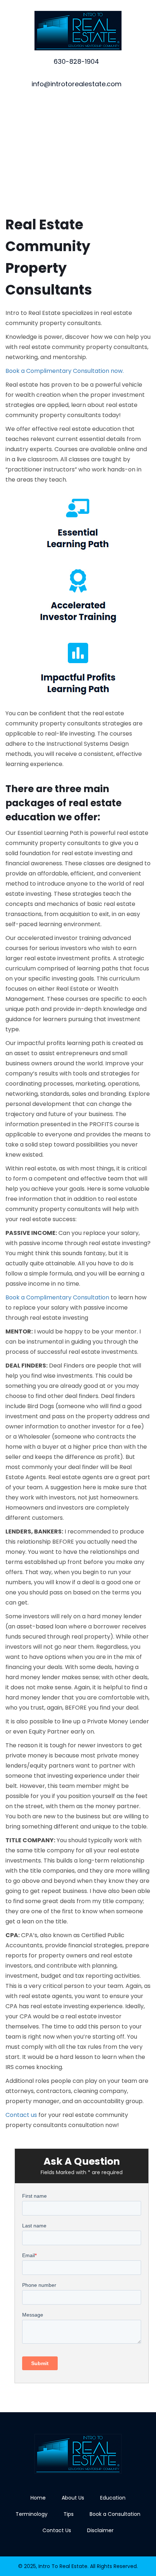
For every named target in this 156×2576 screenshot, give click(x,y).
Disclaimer (100, 2530)
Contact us (21, 2115)
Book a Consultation (115, 2514)
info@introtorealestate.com (77, 84)
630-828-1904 (76, 61)
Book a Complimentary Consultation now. (65, 371)
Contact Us (57, 2530)
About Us (73, 2498)
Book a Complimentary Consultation (57, 1297)
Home (38, 2498)
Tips (69, 2514)
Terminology (32, 2514)
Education (113, 2498)
